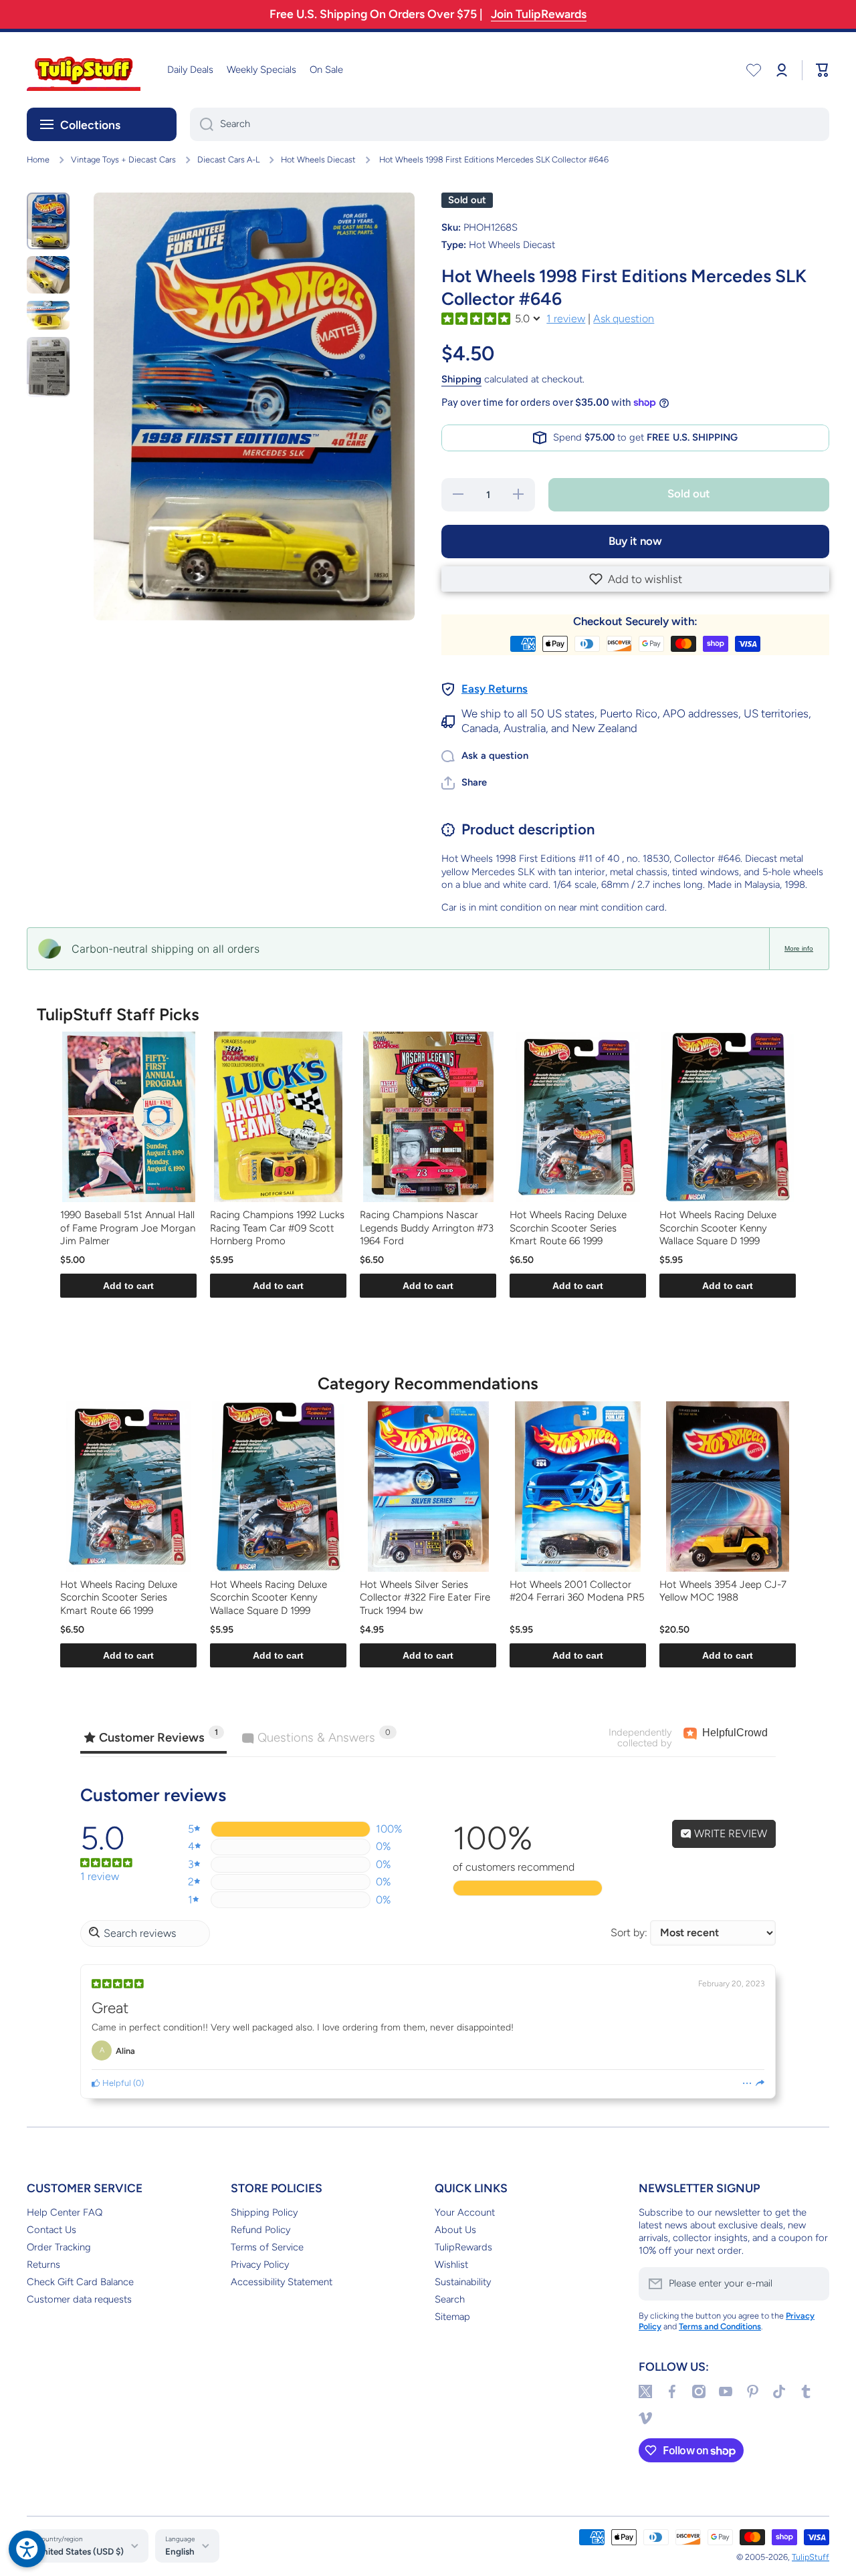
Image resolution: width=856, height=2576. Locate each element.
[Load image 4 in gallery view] (48, 367)
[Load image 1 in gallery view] (48, 221)
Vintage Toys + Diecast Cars (123, 159)
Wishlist (451, 2264)
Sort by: (629, 1933)
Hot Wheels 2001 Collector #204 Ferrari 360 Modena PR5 (577, 1591)
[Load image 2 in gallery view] (48, 275)
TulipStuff (811, 2557)
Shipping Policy (264, 2212)
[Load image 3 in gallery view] (48, 315)
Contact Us (51, 2230)
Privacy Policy (260, 2264)
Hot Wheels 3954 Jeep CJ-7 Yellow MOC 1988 (723, 1591)
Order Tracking (59, 2247)
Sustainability (463, 2282)
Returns (43, 2264)
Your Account (465, 2212)
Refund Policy (260, 2230)
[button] (635, 579)
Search (450, 2299)
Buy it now (635, 541)
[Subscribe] (813, 2284)
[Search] (202, 124)
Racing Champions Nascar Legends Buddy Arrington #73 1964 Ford (427, 1228)
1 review (566, 319)
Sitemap (452, 2317)
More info (799, 948)
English (180, 2551)
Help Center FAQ (65, 2212)
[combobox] (510, 124)
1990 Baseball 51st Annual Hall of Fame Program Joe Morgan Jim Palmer (128, 1228)
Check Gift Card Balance (80, 2282)
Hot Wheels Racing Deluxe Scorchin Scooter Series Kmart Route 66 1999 (568, 1228)
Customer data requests (79, 2299)
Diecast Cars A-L (228, 159)
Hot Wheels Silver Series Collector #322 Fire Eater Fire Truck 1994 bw (425, 1598)
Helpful (116, 2083)
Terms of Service (267, 2247)
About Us (455, 2230)
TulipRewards (463, 2247)
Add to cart (128, 1286)
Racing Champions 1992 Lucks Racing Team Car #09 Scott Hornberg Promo (277, 1228)
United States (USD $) (80, 2551)
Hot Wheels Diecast (318, 159)
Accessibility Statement (282, 2282)
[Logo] (84, 70)
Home (38, 159)
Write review (729, 1834)
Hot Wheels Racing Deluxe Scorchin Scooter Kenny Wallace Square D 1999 (718, 1228)
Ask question (624, 319)
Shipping (461, 379)
